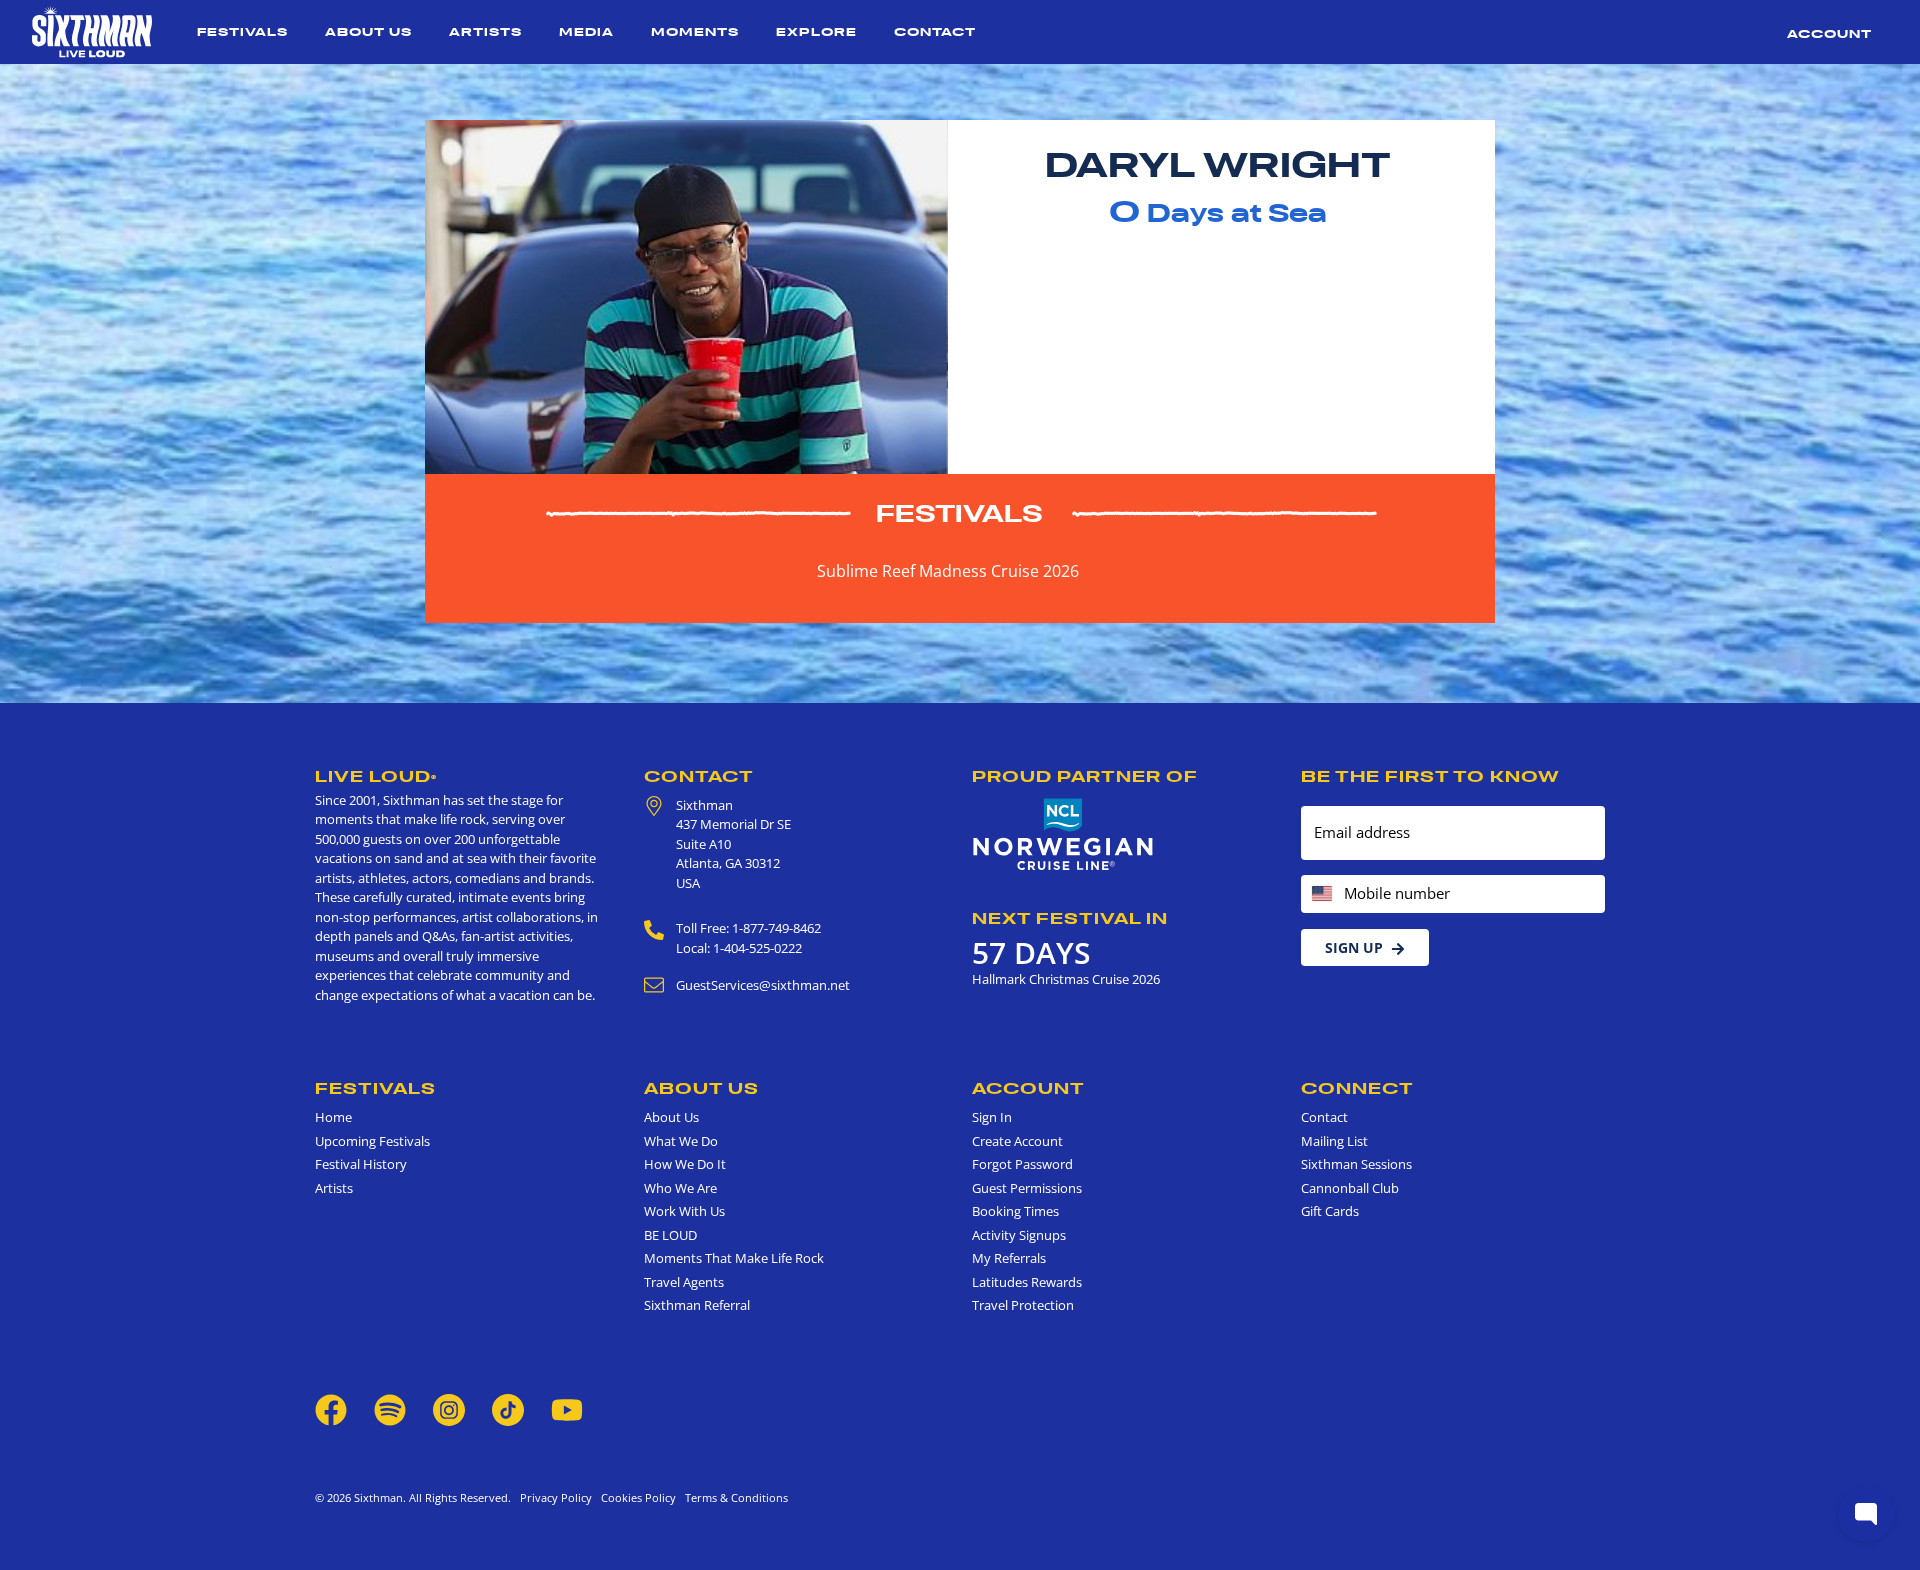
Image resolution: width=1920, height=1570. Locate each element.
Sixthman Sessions (1356, 1164)
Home (333, 1117)
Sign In (992, 1117)
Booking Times (1015, 1211)
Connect (1357, 1088)
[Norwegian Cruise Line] (1063, 835)
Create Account (1017, 1141)
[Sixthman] (92, 32)
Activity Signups (1019, 1235)
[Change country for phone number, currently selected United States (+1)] (1320, 894)
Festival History (361, 1164)
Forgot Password (1022, 1164)
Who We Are (680, 1188)
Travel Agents (684, 1282)
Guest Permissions (1027, 1188)
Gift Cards (1330, 1211)
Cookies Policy (635, 1497)
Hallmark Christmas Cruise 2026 (1066, 979)
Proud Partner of (1085, 776)
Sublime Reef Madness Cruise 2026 (948, 571)
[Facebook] (331, 1408)
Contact (935, 31)
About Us (368, 31)
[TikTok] (509, 1408)
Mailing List (1334, 1141)
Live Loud (376, 776)
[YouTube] (567, 1408)
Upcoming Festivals (372, 1141)
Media (586, 31)
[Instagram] (449, 1408)
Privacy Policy (556, 1497)
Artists (485, 31)
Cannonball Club (1350, 1188)
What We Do (681, 1141)
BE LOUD (670, 1235)
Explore (816, 31)
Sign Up (1354, 947)
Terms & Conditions (733, 1497)
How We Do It (685, 1164)
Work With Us (684, 1211)
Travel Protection (1023, 1305)
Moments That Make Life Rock (734, 1258)
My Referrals (1009, 1258)
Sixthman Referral (697, 1305)
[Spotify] (390, 1408)
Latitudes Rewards (1027, 1282)
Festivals (242, 31)
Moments (695, 31)
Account (1829, 33)
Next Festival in (1070, 918)
